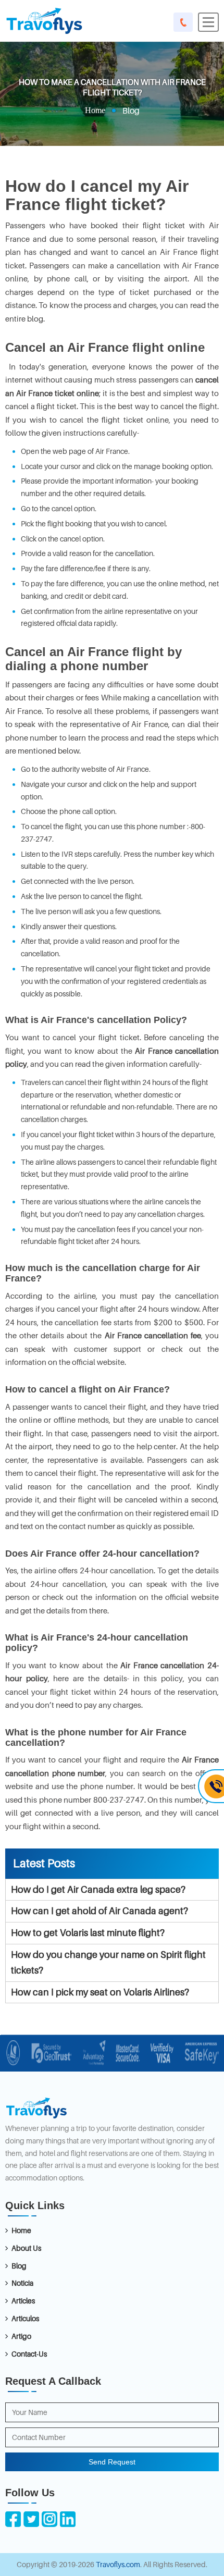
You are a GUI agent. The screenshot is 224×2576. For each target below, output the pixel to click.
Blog (19, 2266)
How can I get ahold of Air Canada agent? (99, 1911)
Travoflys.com (118, 2564)
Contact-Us (29, 2354)
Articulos (25, 2318)
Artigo (21, 2336)
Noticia (22, 2283)
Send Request (112, 2462)
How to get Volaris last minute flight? (88, 1933)
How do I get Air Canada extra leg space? (98, 1889)
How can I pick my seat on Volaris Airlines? (100, 1992)
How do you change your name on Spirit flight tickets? (108, 1963)
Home (95, 110)
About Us (26, 2248)
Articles (23, 2301)
